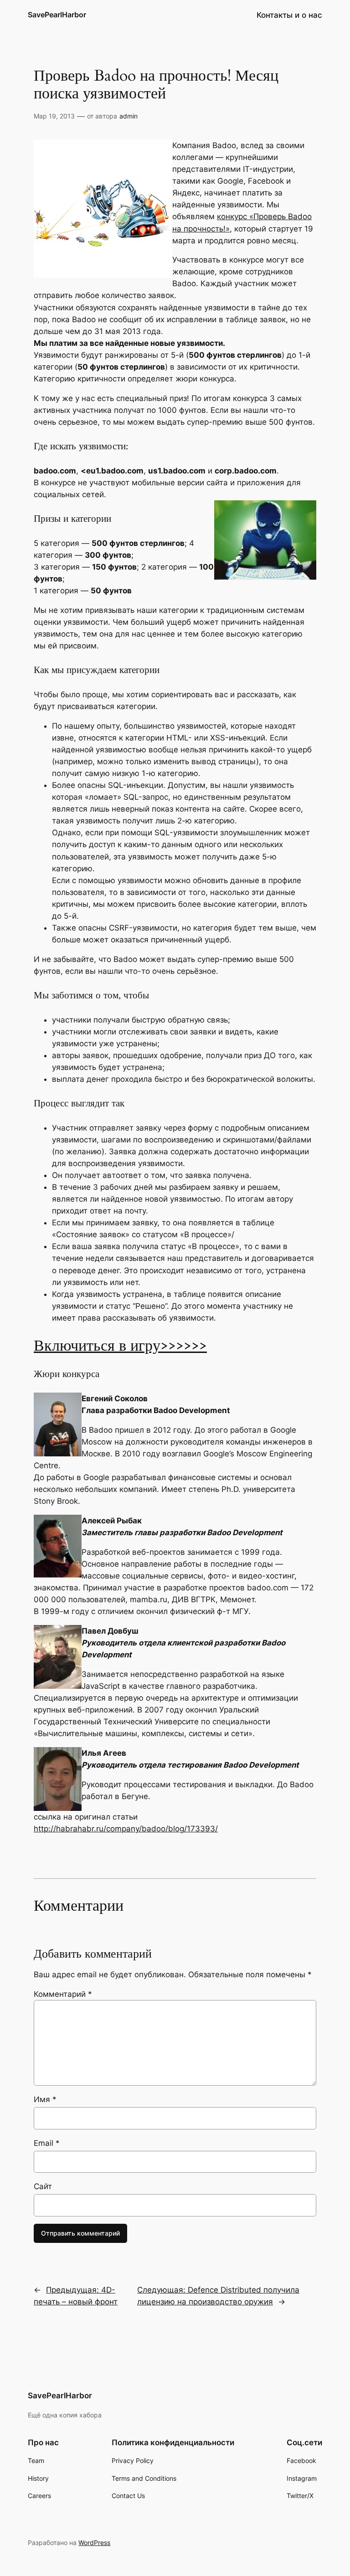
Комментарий (63, 1994)
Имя (45, 2099)
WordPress (94, 2543)
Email (47, 2143)
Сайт (43, 2186)
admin (129, 116)
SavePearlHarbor (57, 15)
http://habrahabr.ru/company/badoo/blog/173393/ (126, 1829)
